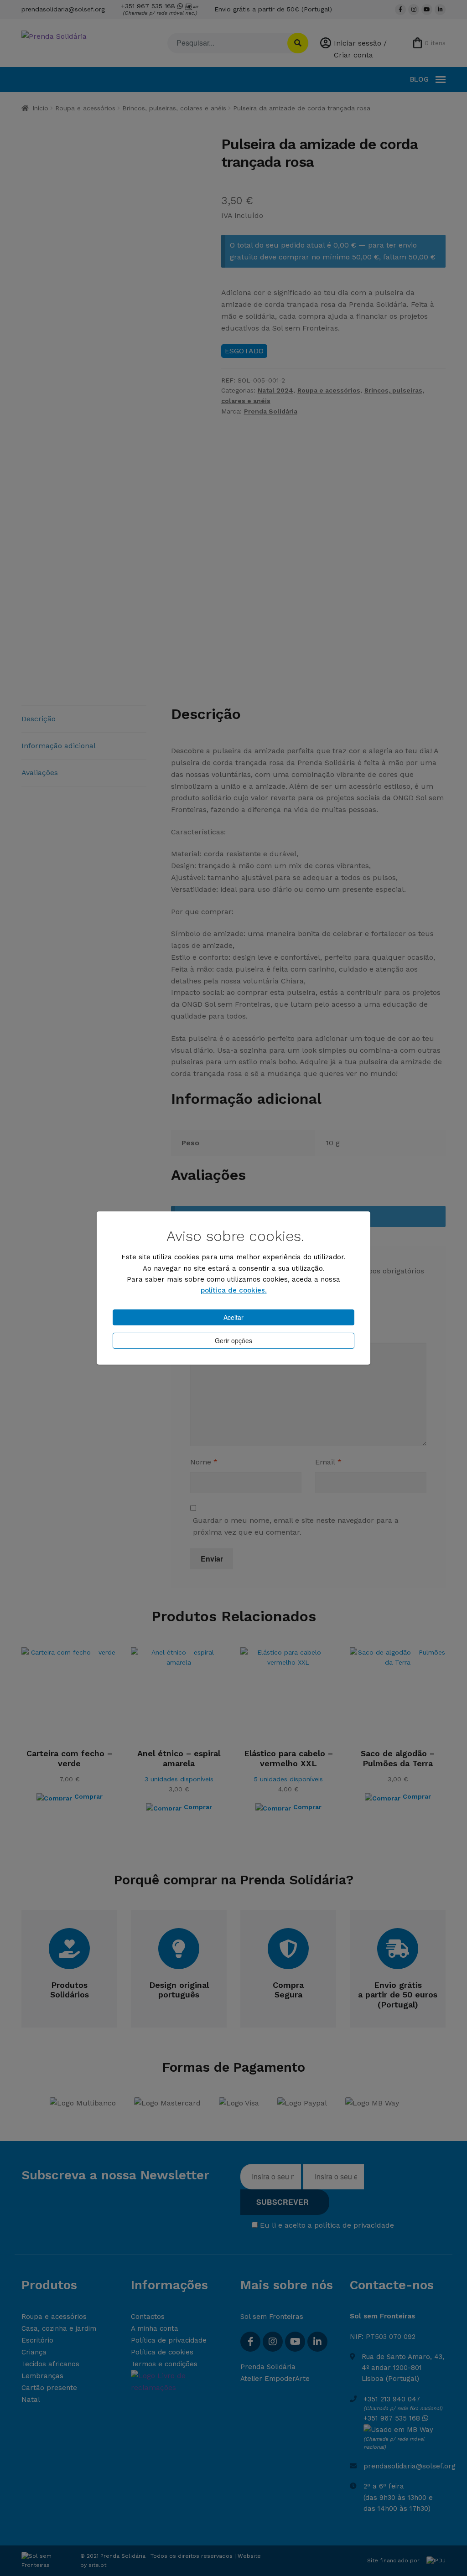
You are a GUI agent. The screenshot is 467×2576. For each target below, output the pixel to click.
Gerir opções (233, 1340)
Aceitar (233, 1317)
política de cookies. (234, 1290)
